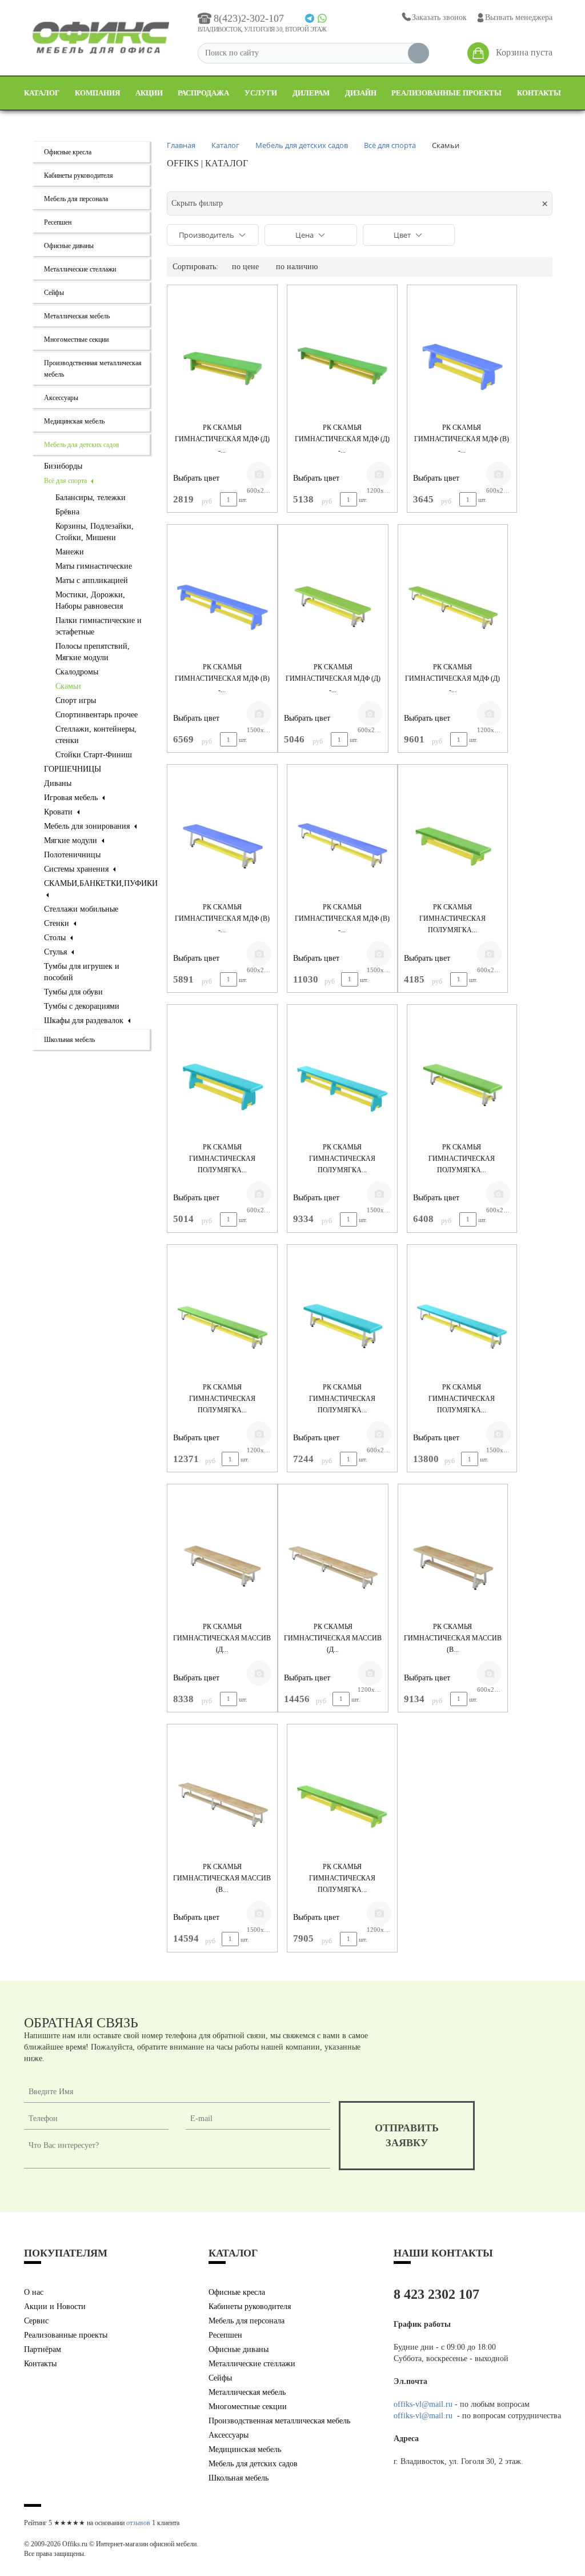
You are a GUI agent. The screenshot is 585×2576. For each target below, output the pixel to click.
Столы (56, 938)
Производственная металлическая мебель (279, 2421)
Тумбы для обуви (73, 992)
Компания (97, 93)
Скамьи (68, 686)
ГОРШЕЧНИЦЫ (73, 769)
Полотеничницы (72, 855)
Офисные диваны (69, 246)
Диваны (58, 783)
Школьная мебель (69, 1040)
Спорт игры (76, 700)
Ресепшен (58, 222)
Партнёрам (43, 2349)
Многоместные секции (76, 340)
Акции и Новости (55, 2307)
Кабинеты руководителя (79, 175)
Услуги (261, 93)
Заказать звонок (439, 17)
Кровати (59, 812)
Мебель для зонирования (88, 826)
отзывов (138, 2523)
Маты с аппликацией (92, 580)
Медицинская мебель (74, 421)
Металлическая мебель (77, 316)
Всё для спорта (66, 481)
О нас (34, 2292)
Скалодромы (77, 672)
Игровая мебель (72, 798)
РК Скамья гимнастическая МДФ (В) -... (462, 439)
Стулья (57, 952)
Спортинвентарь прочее (97, 715)
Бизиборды (63, 466)
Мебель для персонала (76, 199)
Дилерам (311, 93)
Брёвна (67, 512)
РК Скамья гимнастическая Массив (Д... (222, 1638)
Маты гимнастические (94, 566)
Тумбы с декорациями (82, 1006)
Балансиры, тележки (91, 498)
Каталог (42, 93)
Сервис (36, 2321)
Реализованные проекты (446, 93)
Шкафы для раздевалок (85, 1021)
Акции (149, 93)
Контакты (539, 93)
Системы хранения (77, 869)
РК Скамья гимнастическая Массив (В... (453, 1638)
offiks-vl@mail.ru (423, 2404)
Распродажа (203, 93)
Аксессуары (61, 398)
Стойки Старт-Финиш (94, 755)
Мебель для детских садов (82, 445)
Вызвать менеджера (519, 17)
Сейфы (54, 293)
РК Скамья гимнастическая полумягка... (452, 918)
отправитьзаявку (407, 2135)
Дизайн (361, 93)
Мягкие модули (72, 840)
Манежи (70, 552)
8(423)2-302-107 (249, 18)
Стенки (58, 923)
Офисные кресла (68, 152)
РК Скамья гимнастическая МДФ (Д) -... (222, 439)
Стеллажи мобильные (81, 909)
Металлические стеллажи (80, 269)
